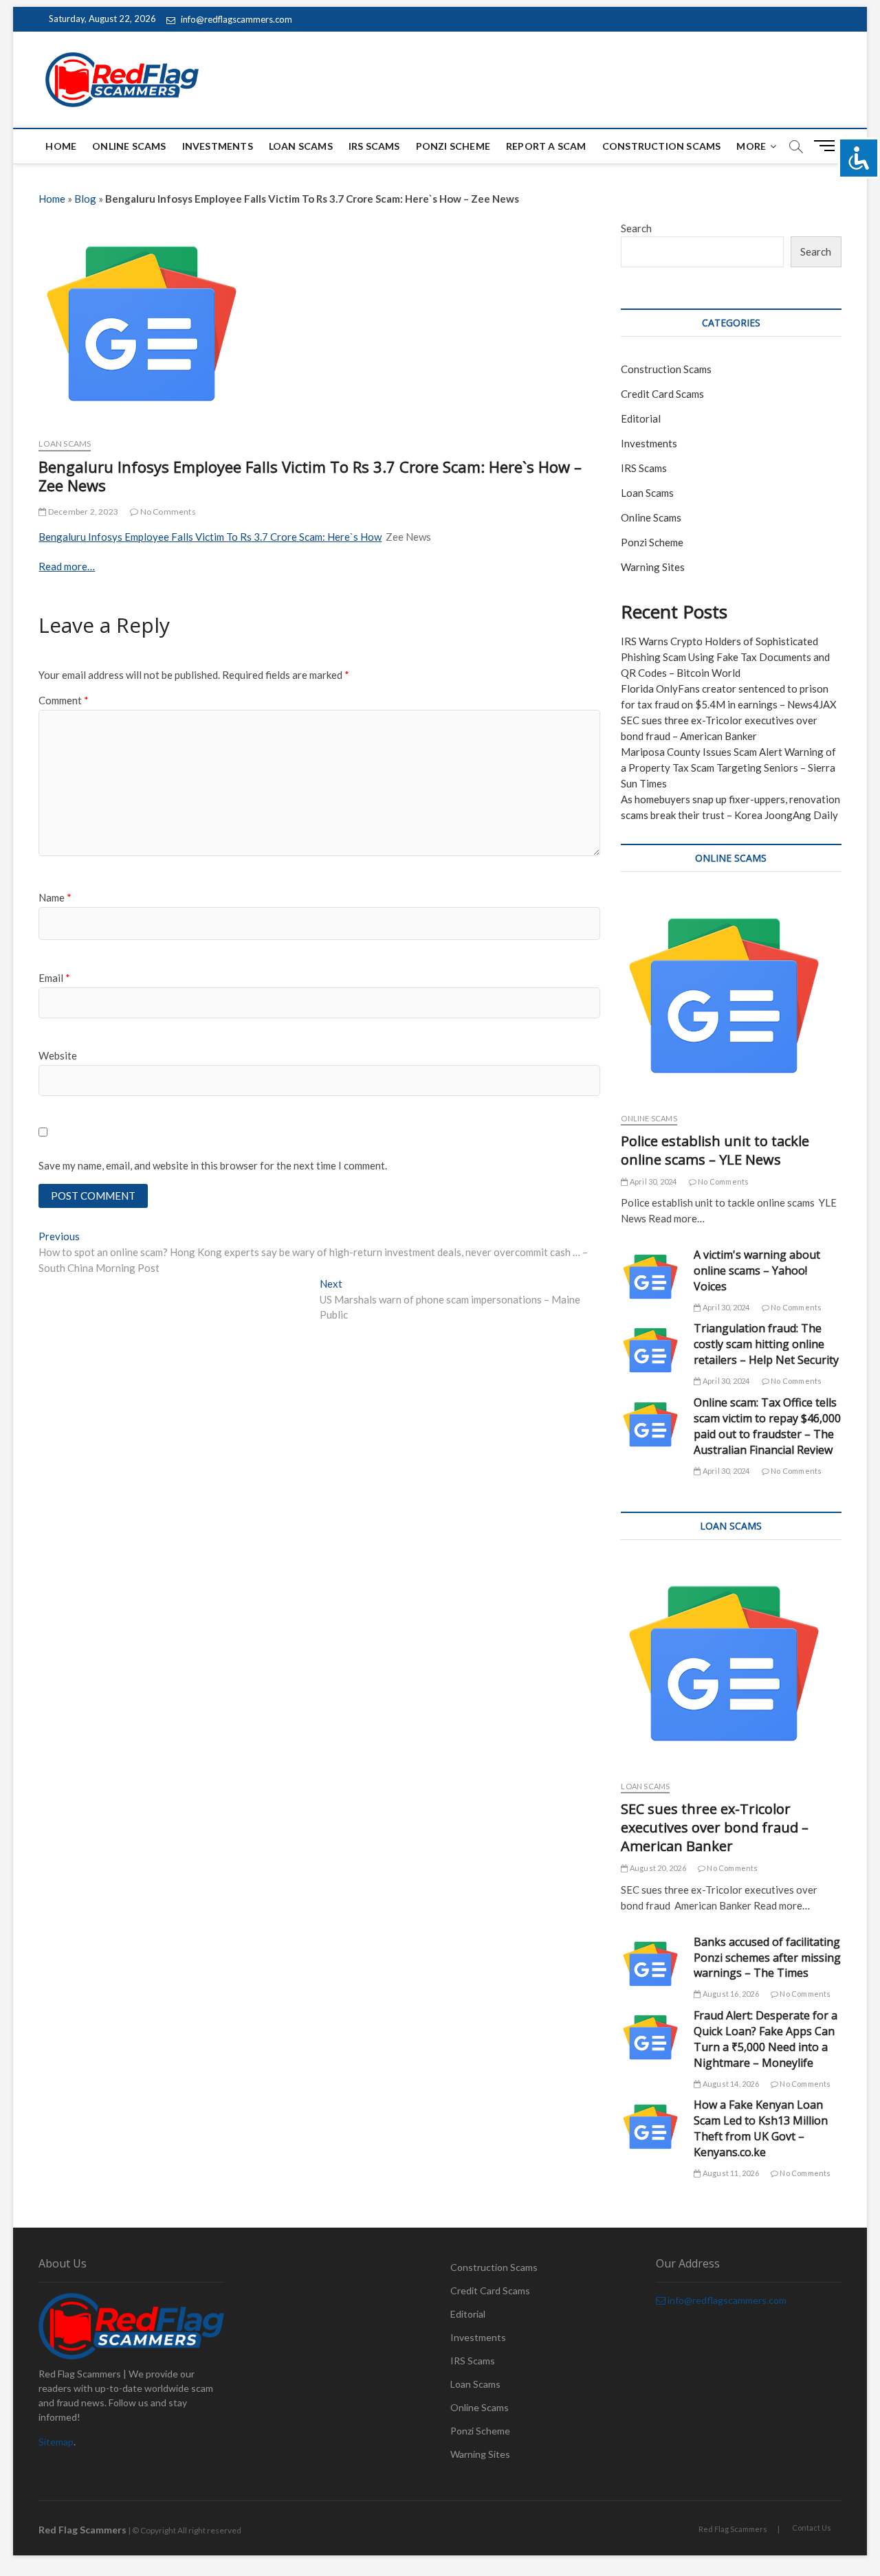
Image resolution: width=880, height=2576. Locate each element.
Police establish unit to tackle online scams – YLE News (715, 1150)
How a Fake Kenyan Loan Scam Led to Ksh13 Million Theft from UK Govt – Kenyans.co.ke (761, 2128)
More (751, 146)
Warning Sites (653, 567)
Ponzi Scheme (453, 146)
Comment (64, 700)
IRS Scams (374, 146)
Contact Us (812, 2528)
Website (58, 1055)
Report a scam (546, 146)
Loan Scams (301, 146)
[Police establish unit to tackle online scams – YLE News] (731, 996)
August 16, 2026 (730, 1994)
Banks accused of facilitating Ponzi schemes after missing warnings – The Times (767, 1958)
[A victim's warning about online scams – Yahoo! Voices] (650, 1277)
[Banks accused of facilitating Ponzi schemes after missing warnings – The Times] (650, 1964)
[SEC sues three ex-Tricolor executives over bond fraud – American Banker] (731, 1664)
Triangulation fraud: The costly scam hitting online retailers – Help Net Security (766, 1344)
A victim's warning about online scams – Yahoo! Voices (757, 1270)
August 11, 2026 (730, 2173)
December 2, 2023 (82, 512)
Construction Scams (662, 146)
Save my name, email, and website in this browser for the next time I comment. (213, 1165)
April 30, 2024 (652, 1181)
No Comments (167, 512)
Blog (85, 199)
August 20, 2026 (657, 1868)
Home (61, 146)
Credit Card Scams (662, 394)
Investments (218, 146)
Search (636, 228)
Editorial (641, 418)
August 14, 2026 (730, 2084)
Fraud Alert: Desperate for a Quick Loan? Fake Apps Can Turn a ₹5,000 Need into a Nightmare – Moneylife (766, 2039)
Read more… (67, 566)
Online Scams (129, 146)
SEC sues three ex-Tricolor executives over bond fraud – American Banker (715, 1827)
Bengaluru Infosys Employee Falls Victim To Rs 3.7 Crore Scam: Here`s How (210, 537)
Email (54, 978)
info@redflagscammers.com (235, 19)
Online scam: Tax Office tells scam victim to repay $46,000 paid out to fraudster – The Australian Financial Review (767, 1426)
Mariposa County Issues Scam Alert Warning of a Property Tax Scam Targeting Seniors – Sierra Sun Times (728, 768)
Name (55, 897)
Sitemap (56, 2442)
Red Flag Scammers (733, 2529)
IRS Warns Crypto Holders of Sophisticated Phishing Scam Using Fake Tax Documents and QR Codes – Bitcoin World (725, 657)
